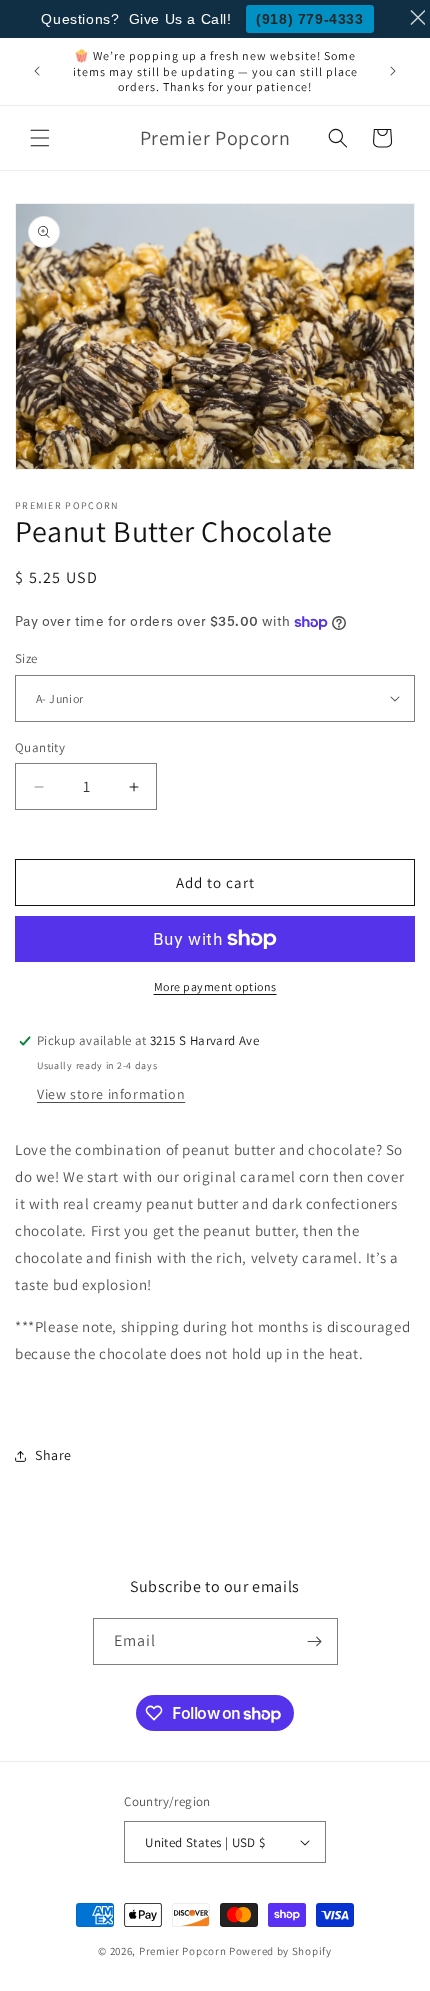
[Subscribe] (315, 1641)
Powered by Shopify (280, 1951)
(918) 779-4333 (309, 19)
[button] (40, 138)
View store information (111, 1094)
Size (26, 658)
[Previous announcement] (37, 71)
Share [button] (53, 1455)
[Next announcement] (393, 71)
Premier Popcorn (183, 1951)
